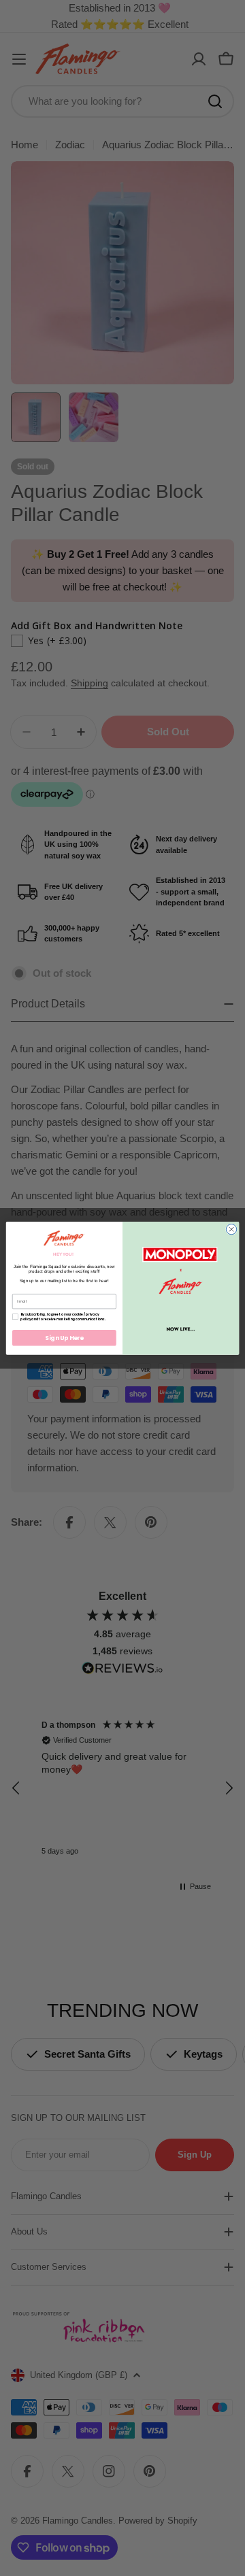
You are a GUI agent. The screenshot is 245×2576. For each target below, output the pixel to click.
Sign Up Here (64, 1337)
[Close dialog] (231, 1229)
